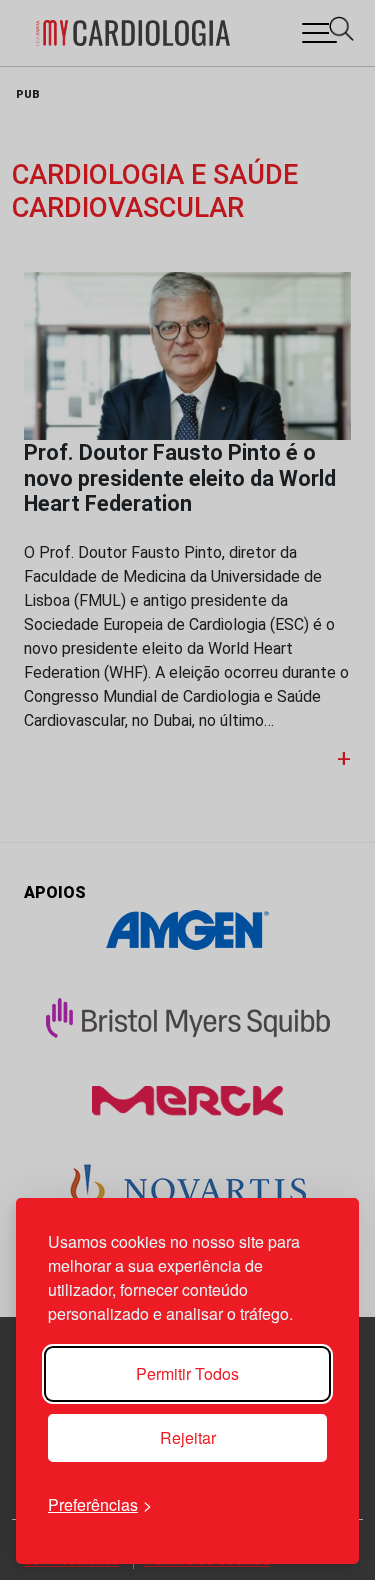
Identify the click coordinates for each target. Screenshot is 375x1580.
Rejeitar (188, 1437)
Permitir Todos (187, 1373)
